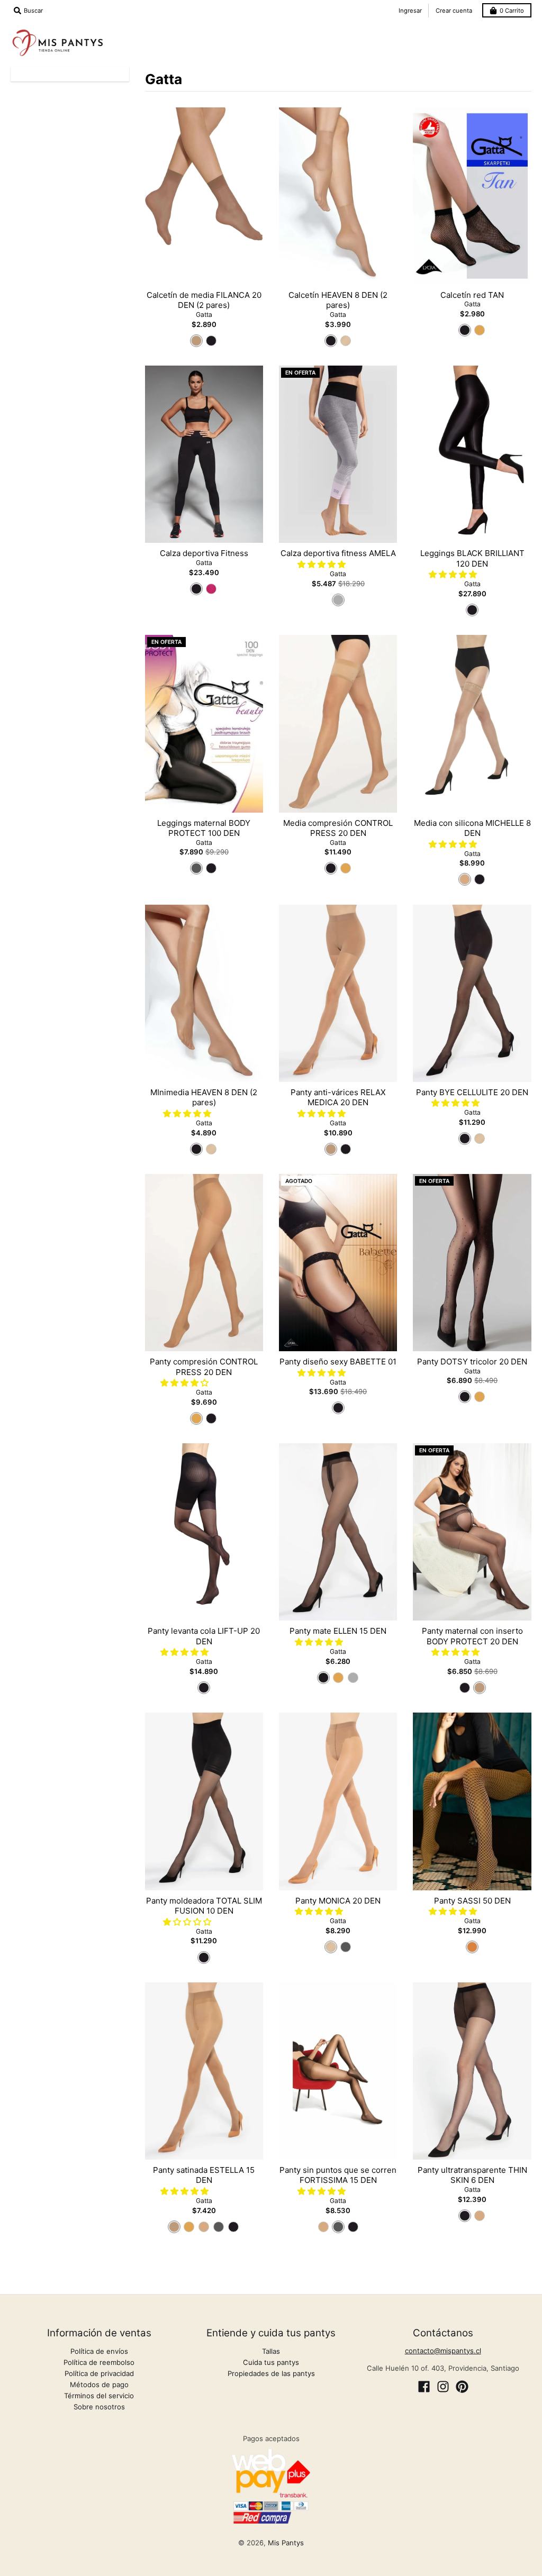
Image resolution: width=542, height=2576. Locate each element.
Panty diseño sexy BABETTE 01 (338, 1362)
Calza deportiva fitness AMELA (338, 553)
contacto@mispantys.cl (443, 2351)
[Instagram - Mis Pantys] (443, 2387)
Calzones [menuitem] (411, 32)
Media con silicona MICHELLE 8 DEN (472, 828)
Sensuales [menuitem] (504, 32)
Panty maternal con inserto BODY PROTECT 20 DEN (472, 1636)
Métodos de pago (99, 2384)
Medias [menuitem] (243, 32)
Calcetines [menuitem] (354, 32)
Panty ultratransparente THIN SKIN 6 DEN (472, 2175)
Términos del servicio (99, 2396)
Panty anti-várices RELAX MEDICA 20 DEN (338, 1098)
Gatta (204, 315)
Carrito (512, 11)
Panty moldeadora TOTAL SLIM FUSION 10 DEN (204, 1906)
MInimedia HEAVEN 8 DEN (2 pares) (204, 1098)
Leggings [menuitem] (298, 32)
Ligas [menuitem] (457, 32)
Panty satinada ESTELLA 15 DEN (204, 2175)
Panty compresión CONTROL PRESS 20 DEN (204, 1367)
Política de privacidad (99, 2373)
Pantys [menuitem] (192, 32)
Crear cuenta (454, 11)
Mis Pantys (286, 2543)
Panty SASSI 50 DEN (472, 1901)
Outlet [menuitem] (511, 51)
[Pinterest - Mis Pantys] (462, 2387)
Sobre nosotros (99, 2407)
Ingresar (410, 11)
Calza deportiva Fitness (204, 553)
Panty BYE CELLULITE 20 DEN (472, 1092)
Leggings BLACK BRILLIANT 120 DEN (472, 558)
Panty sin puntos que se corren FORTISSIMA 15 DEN (338, 2175)
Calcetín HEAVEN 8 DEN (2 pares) (338, 300)
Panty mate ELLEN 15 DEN (338, 1631)
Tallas (271, 2351)
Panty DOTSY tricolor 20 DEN (472, 1362)
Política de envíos (99, 2351)
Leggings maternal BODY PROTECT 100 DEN (204, 828)
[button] (323, 564)
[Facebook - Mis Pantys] (424, 2387)
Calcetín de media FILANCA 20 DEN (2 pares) (204, 300)
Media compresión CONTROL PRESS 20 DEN (338, 828)
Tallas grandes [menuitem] (450, 51)
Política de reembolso (99, 2362)
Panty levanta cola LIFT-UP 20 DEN (204, 1636)
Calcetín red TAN (472, 295)
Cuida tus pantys (271, 2362)
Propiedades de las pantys (271, 2373)
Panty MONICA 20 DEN (338, 1901)
